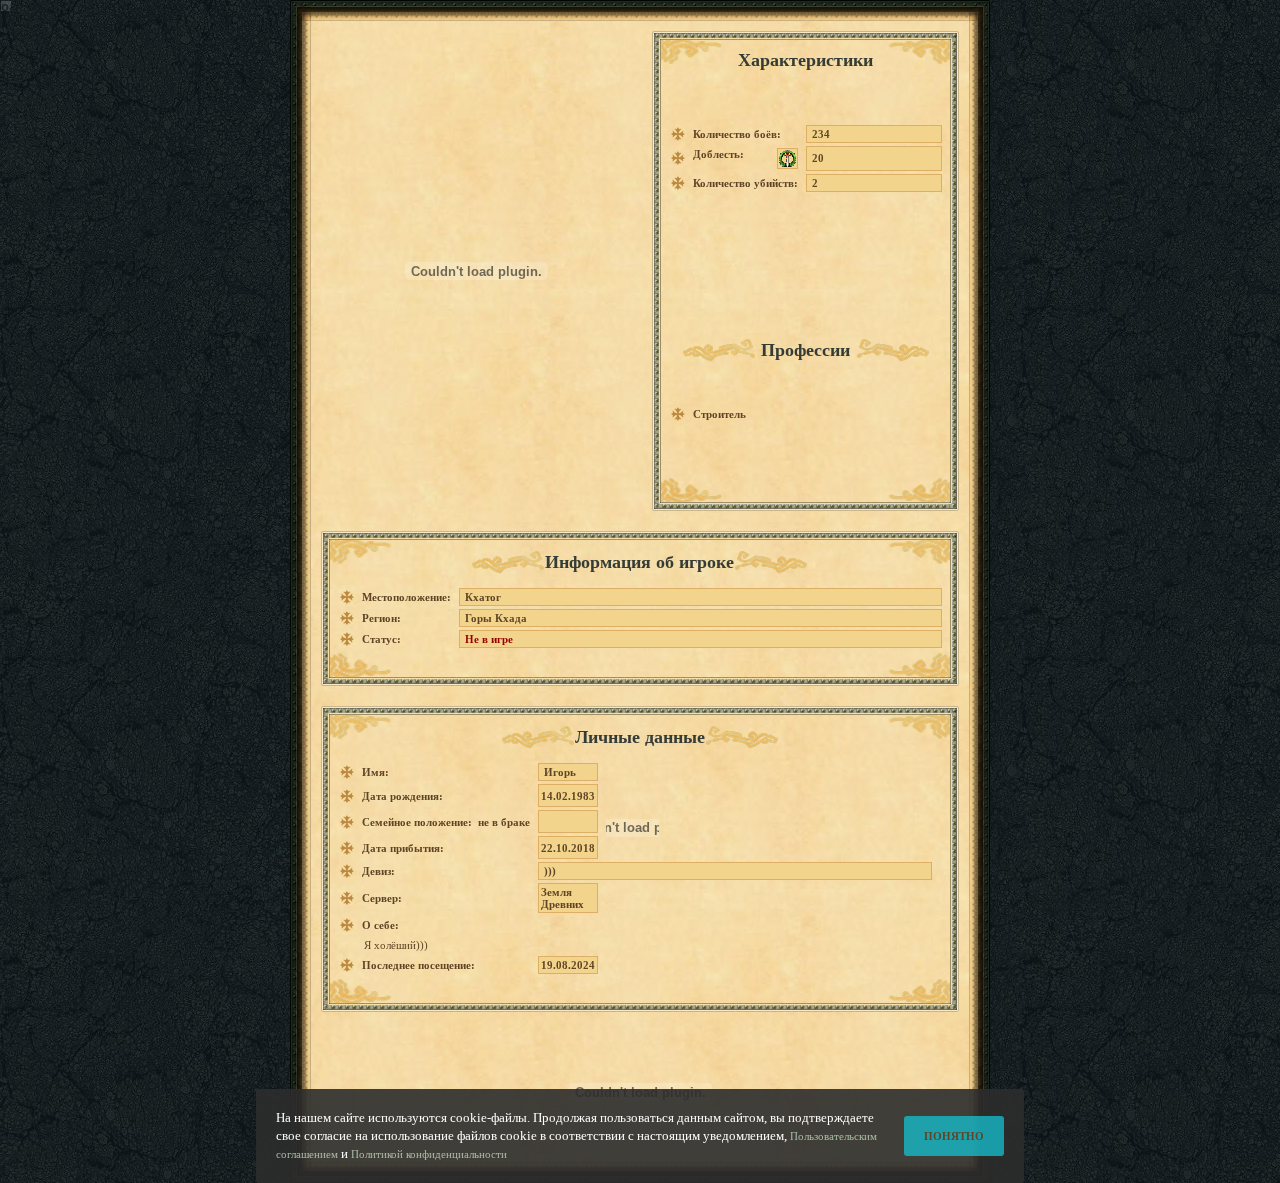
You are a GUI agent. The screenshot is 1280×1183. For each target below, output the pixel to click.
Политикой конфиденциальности (429, 1154)
